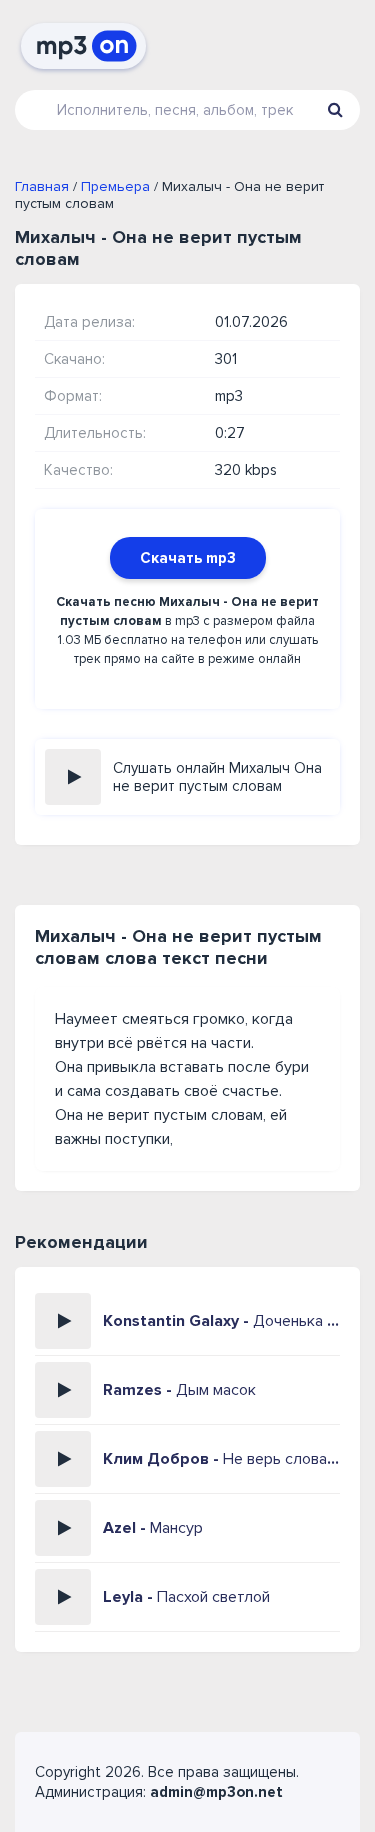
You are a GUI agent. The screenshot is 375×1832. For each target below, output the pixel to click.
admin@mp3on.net (216, 1792)
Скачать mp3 (188, 558)
